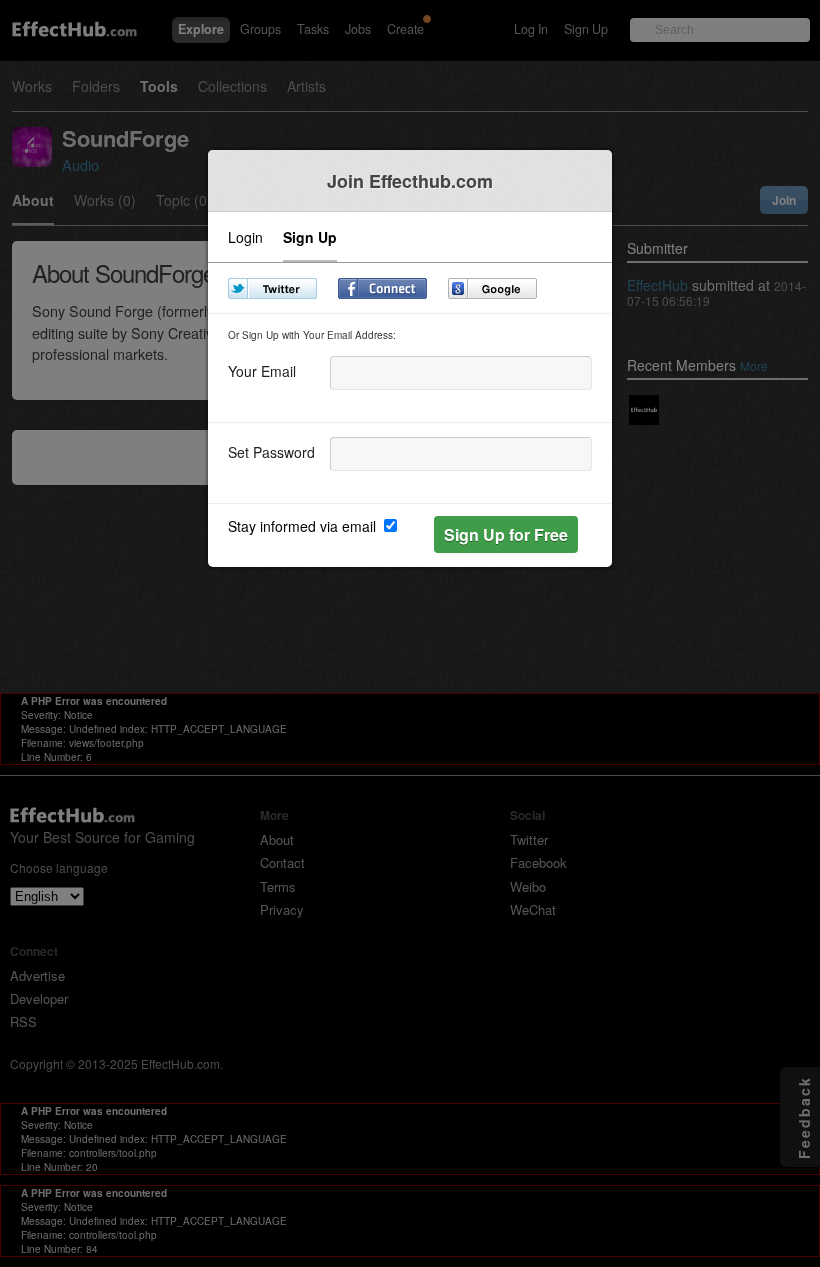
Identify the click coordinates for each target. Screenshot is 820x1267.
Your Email (262, 369)
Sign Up (310, 238)
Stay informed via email (304, 526)
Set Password (271, 450)
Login (245, 238)
